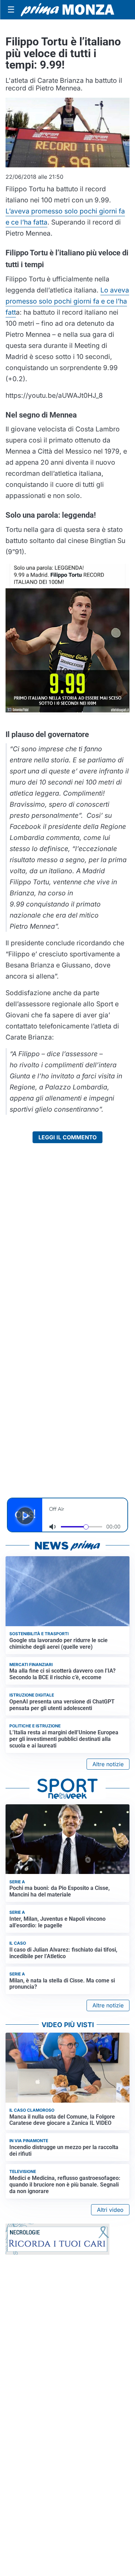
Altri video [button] (110, 2210)
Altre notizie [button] (108, 1764)
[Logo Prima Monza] (67, 10)
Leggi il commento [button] (67, 1137)
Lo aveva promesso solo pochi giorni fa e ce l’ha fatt (67, 301)
